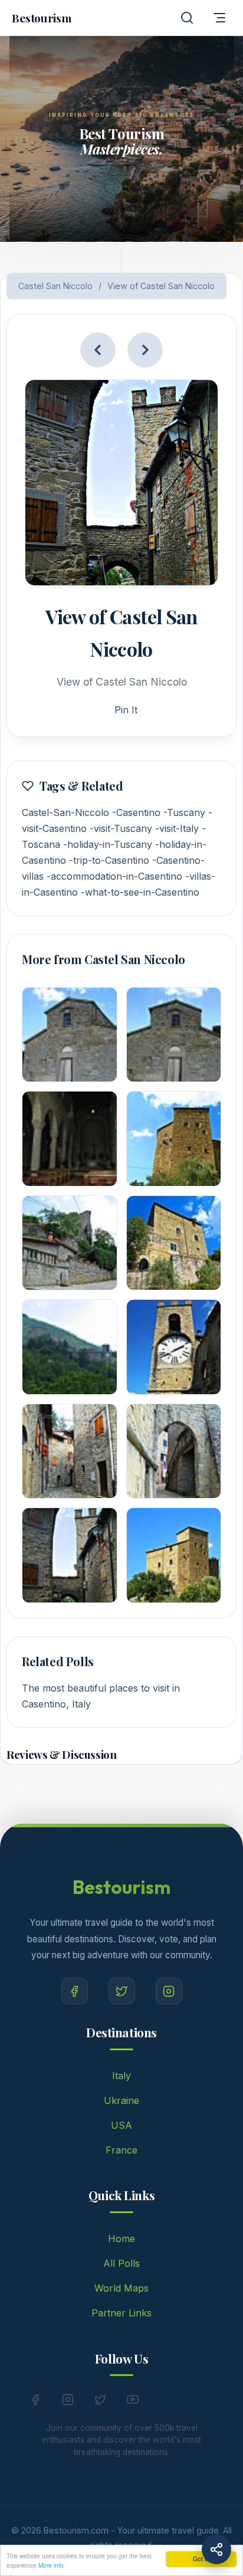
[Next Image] (145, 350)
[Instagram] (169, 1991)
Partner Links (121, 2313)
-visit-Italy (177, 828)
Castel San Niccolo (55, 286)
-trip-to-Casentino (109, 860)
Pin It (126, 710)
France (121, 2150)
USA (121, 2125)
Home (121, 2239)
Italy (121, 2076)
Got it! (201, 2559)
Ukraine (121, 2100)
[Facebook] (75, 1991)
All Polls (121, 2263)
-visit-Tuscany (121, 828)
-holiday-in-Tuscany (108, 844)
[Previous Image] (98, 350)
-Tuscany (184, 812)
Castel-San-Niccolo (65, 812)
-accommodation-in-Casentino (114, 876)
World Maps (121, 2288)
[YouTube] (133, 2402)
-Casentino (136, 812)
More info (51, 2565)
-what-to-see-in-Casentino (140, 892)
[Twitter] (122, 1991)
